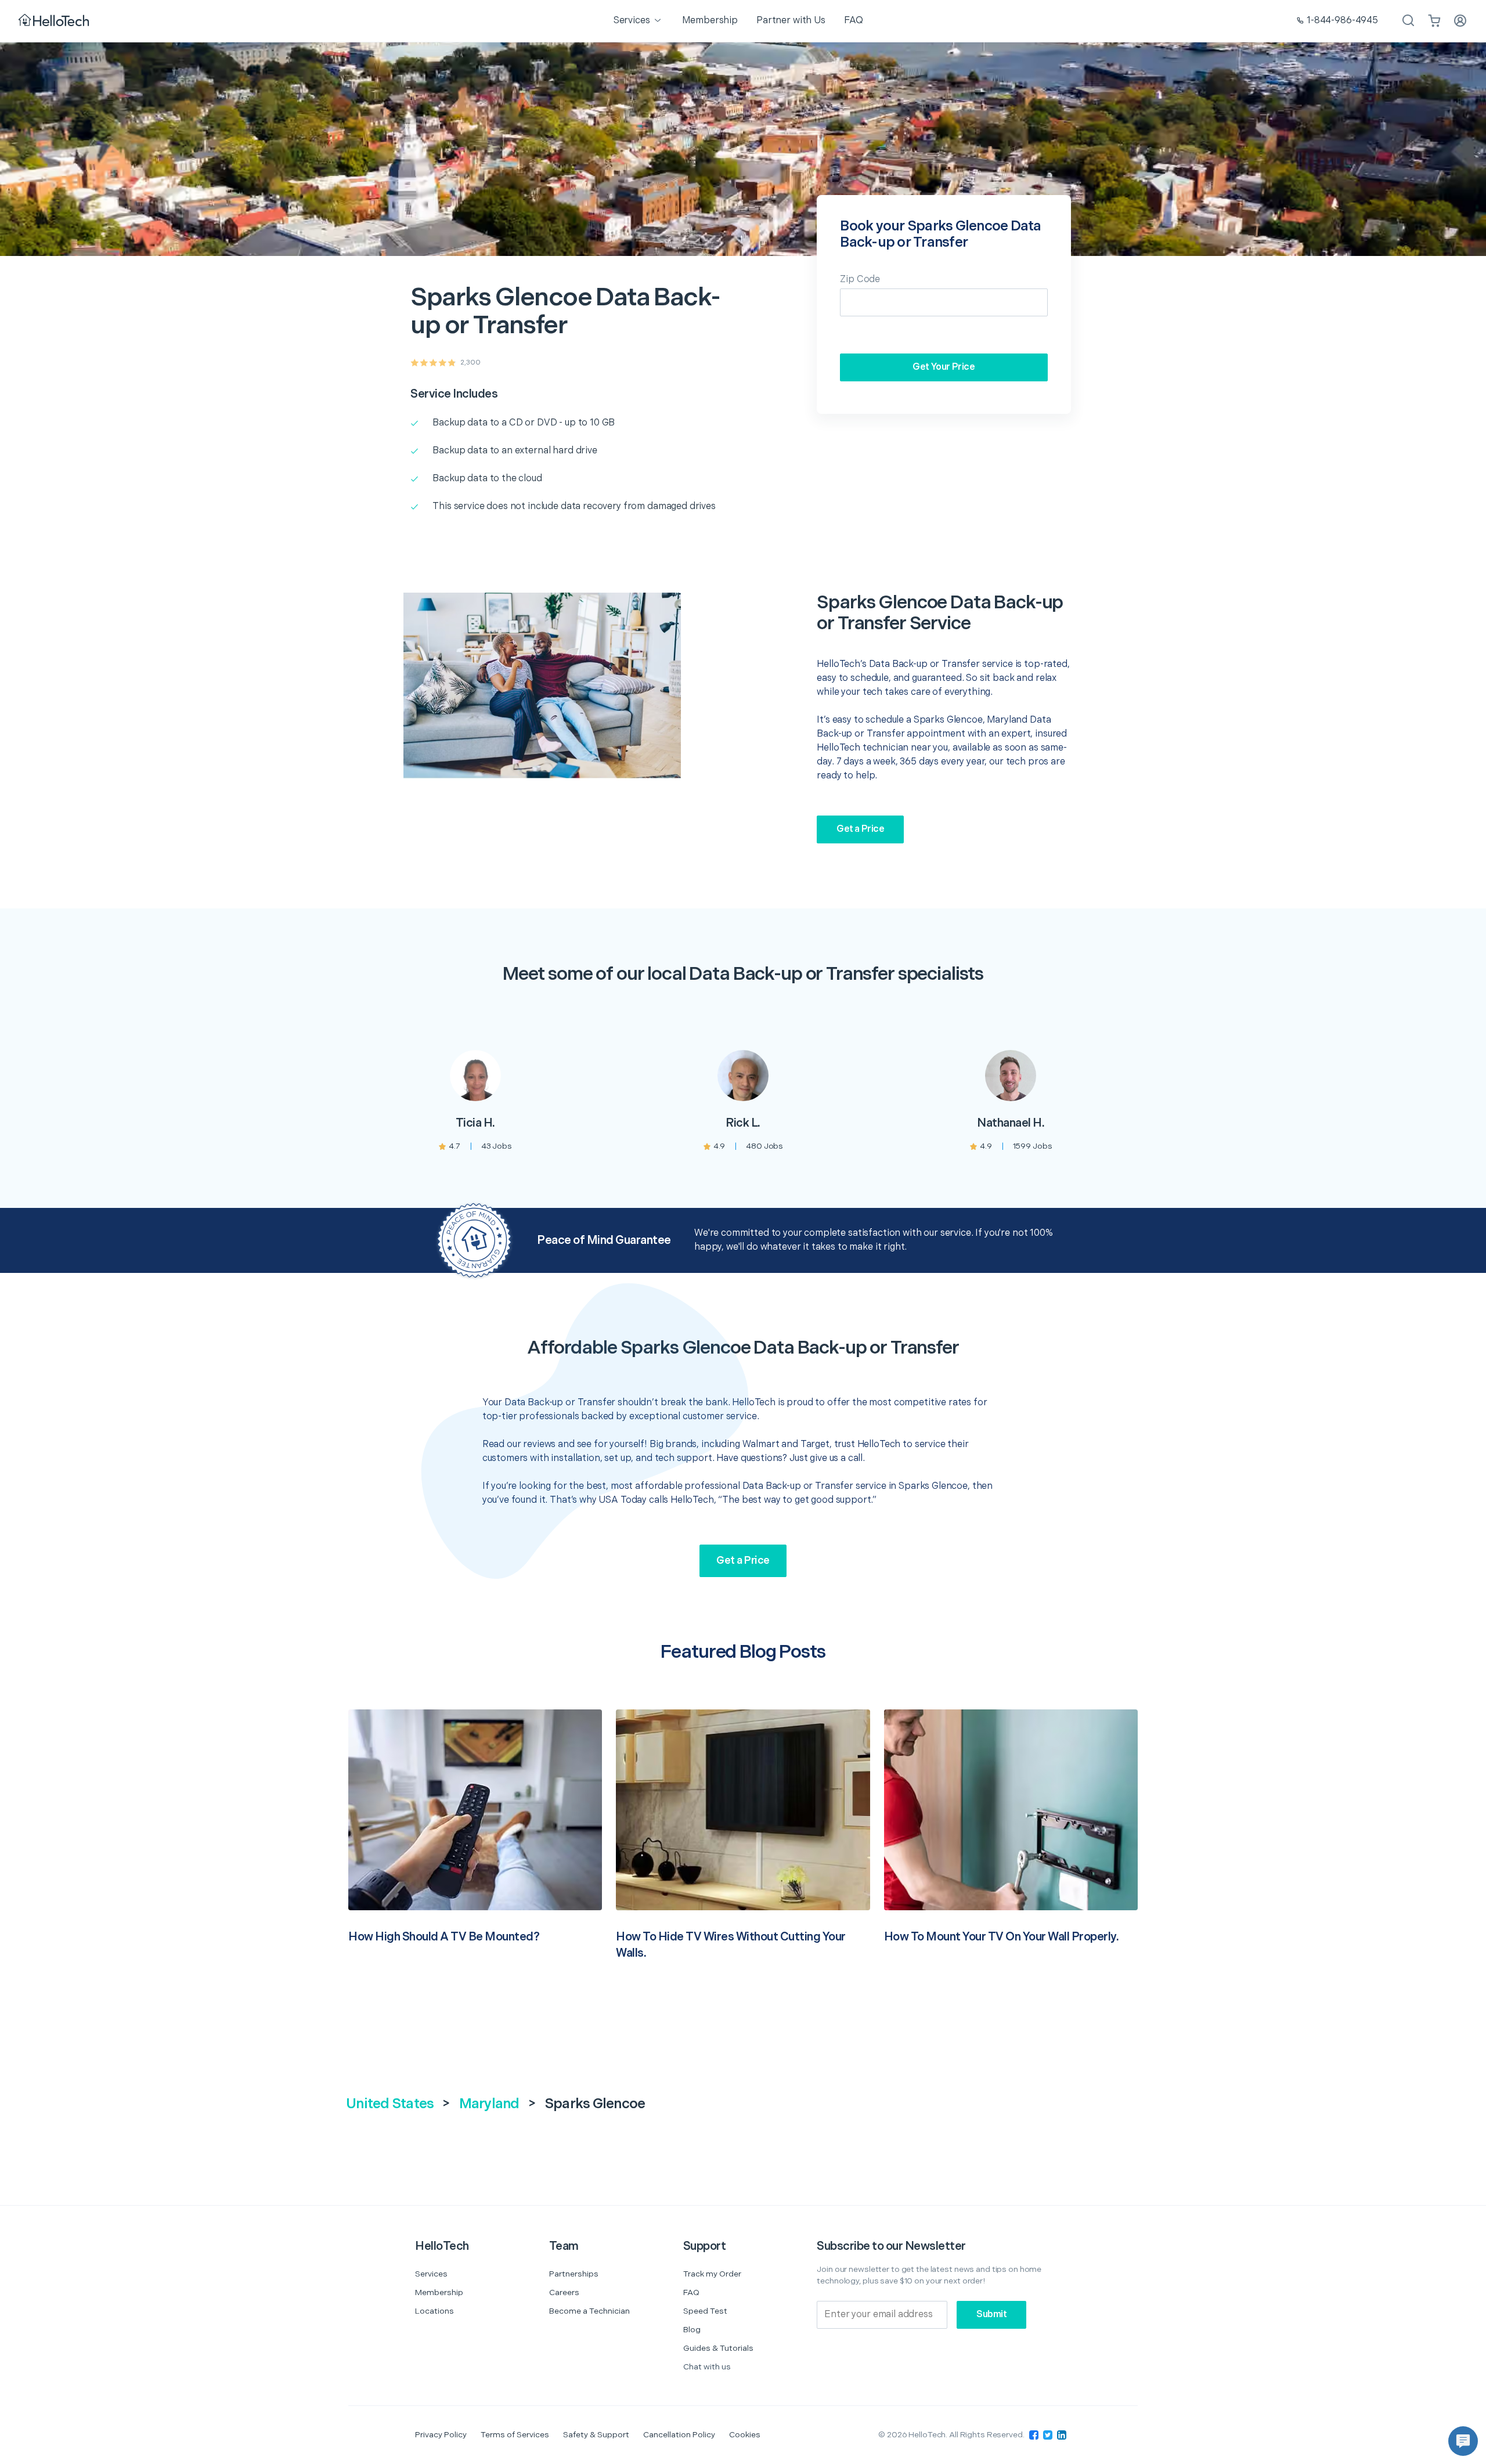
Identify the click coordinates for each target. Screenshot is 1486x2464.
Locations (434, 2311)
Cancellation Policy (679, 2435)
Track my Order (712, 2274)
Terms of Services (515, 2435)
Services (431, 2274)
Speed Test (705, 2311)
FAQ (691, 2292)
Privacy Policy (441, 2435)
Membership (439, 2292)
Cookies (745, 2435)
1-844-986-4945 (1342, 21)
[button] (1463, 2441)
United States (390, 2104)
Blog (692, 2330)
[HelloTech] (55, 21)
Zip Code (860, 279)
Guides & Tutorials (718, 2348)
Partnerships (574, 2274)
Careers (564, 2292)
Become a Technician (589, 2311)
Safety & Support (596, 2435)
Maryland (489, 2104)
